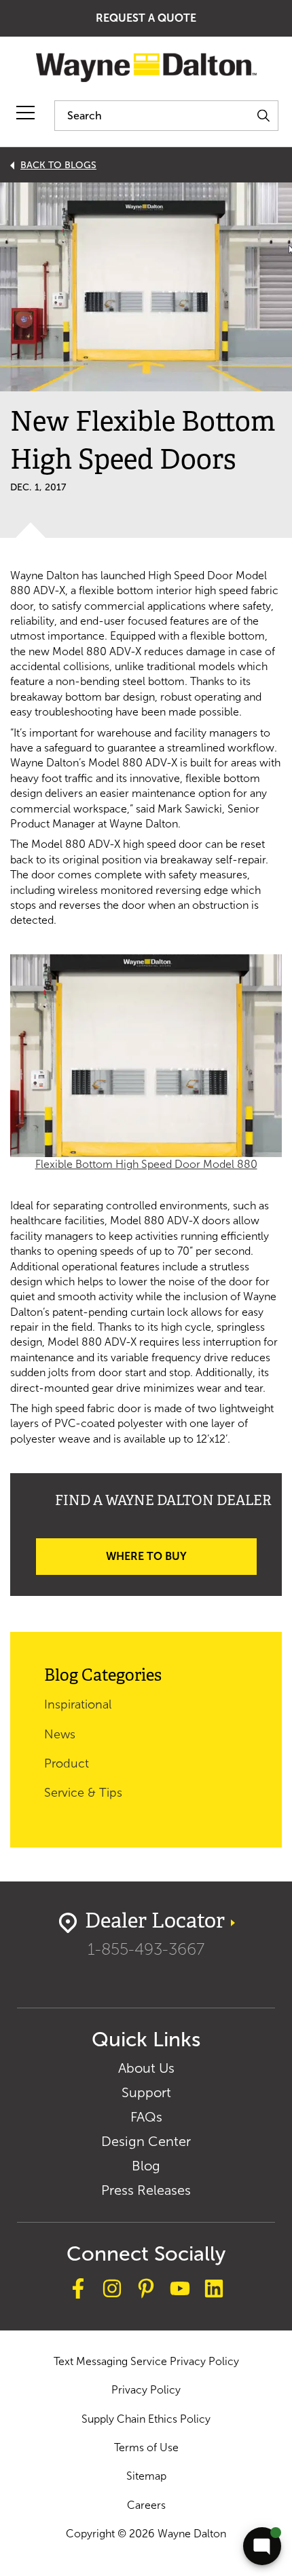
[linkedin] (214, 2290)
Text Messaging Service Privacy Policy (146, 2361)
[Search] (263, 116)
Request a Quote (146, 18)
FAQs (146, 2117)
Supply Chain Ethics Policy (146, 2419)
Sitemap (146, 2476)
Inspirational (78, 1704)
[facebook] (78, 2290)
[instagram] (112, 2290)
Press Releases (146, 2190)
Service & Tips (83, 1793)
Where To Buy (146, 1556)
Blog (146, 2166)
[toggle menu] (25, 113)
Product (67, 1763)
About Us (146, 2068)
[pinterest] (146, 2290)
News (60, 1734)
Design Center (146, 2141)
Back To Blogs (58, 165)
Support (146, 2092)
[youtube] (180, 2290)
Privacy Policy (146, 2390)
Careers (146, 2505)
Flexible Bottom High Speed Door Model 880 (146, 1164)
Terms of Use (146, 2447)
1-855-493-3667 (146, 1949)
